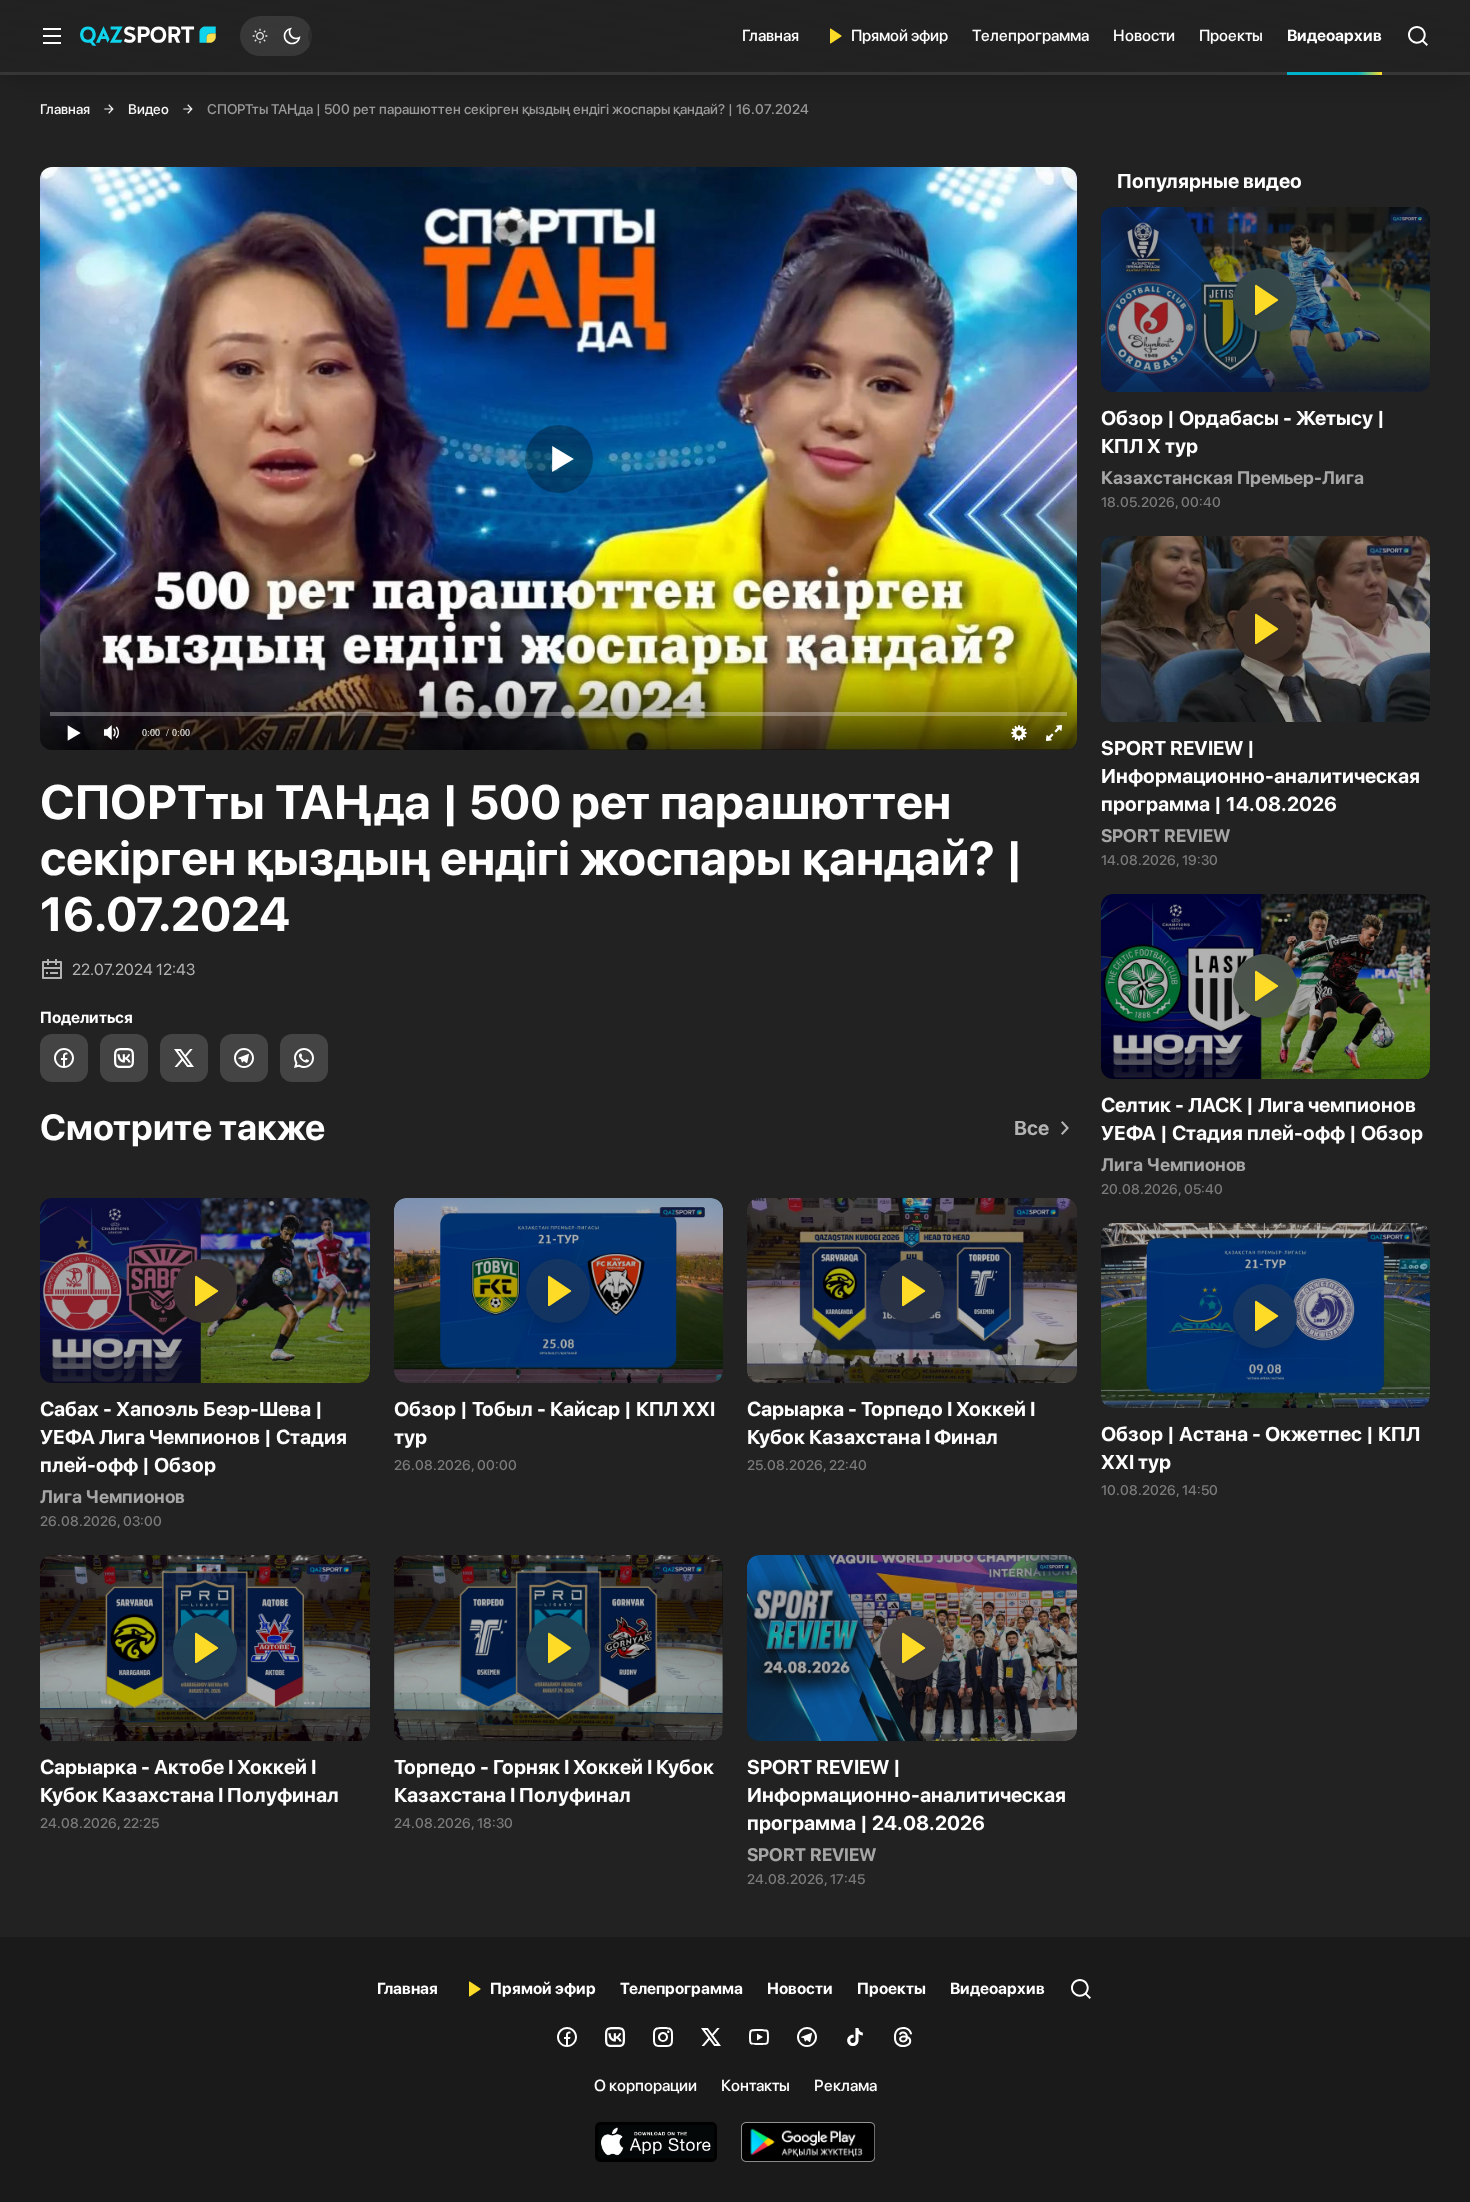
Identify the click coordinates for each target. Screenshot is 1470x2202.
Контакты (755, 2085)
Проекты (1231, 35)
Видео (148, 109)
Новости (1144, 35)
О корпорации (645, 2085)
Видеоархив (1334, 35)
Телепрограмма (1030, 35)
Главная (770, 35)
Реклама (845, 2085)
